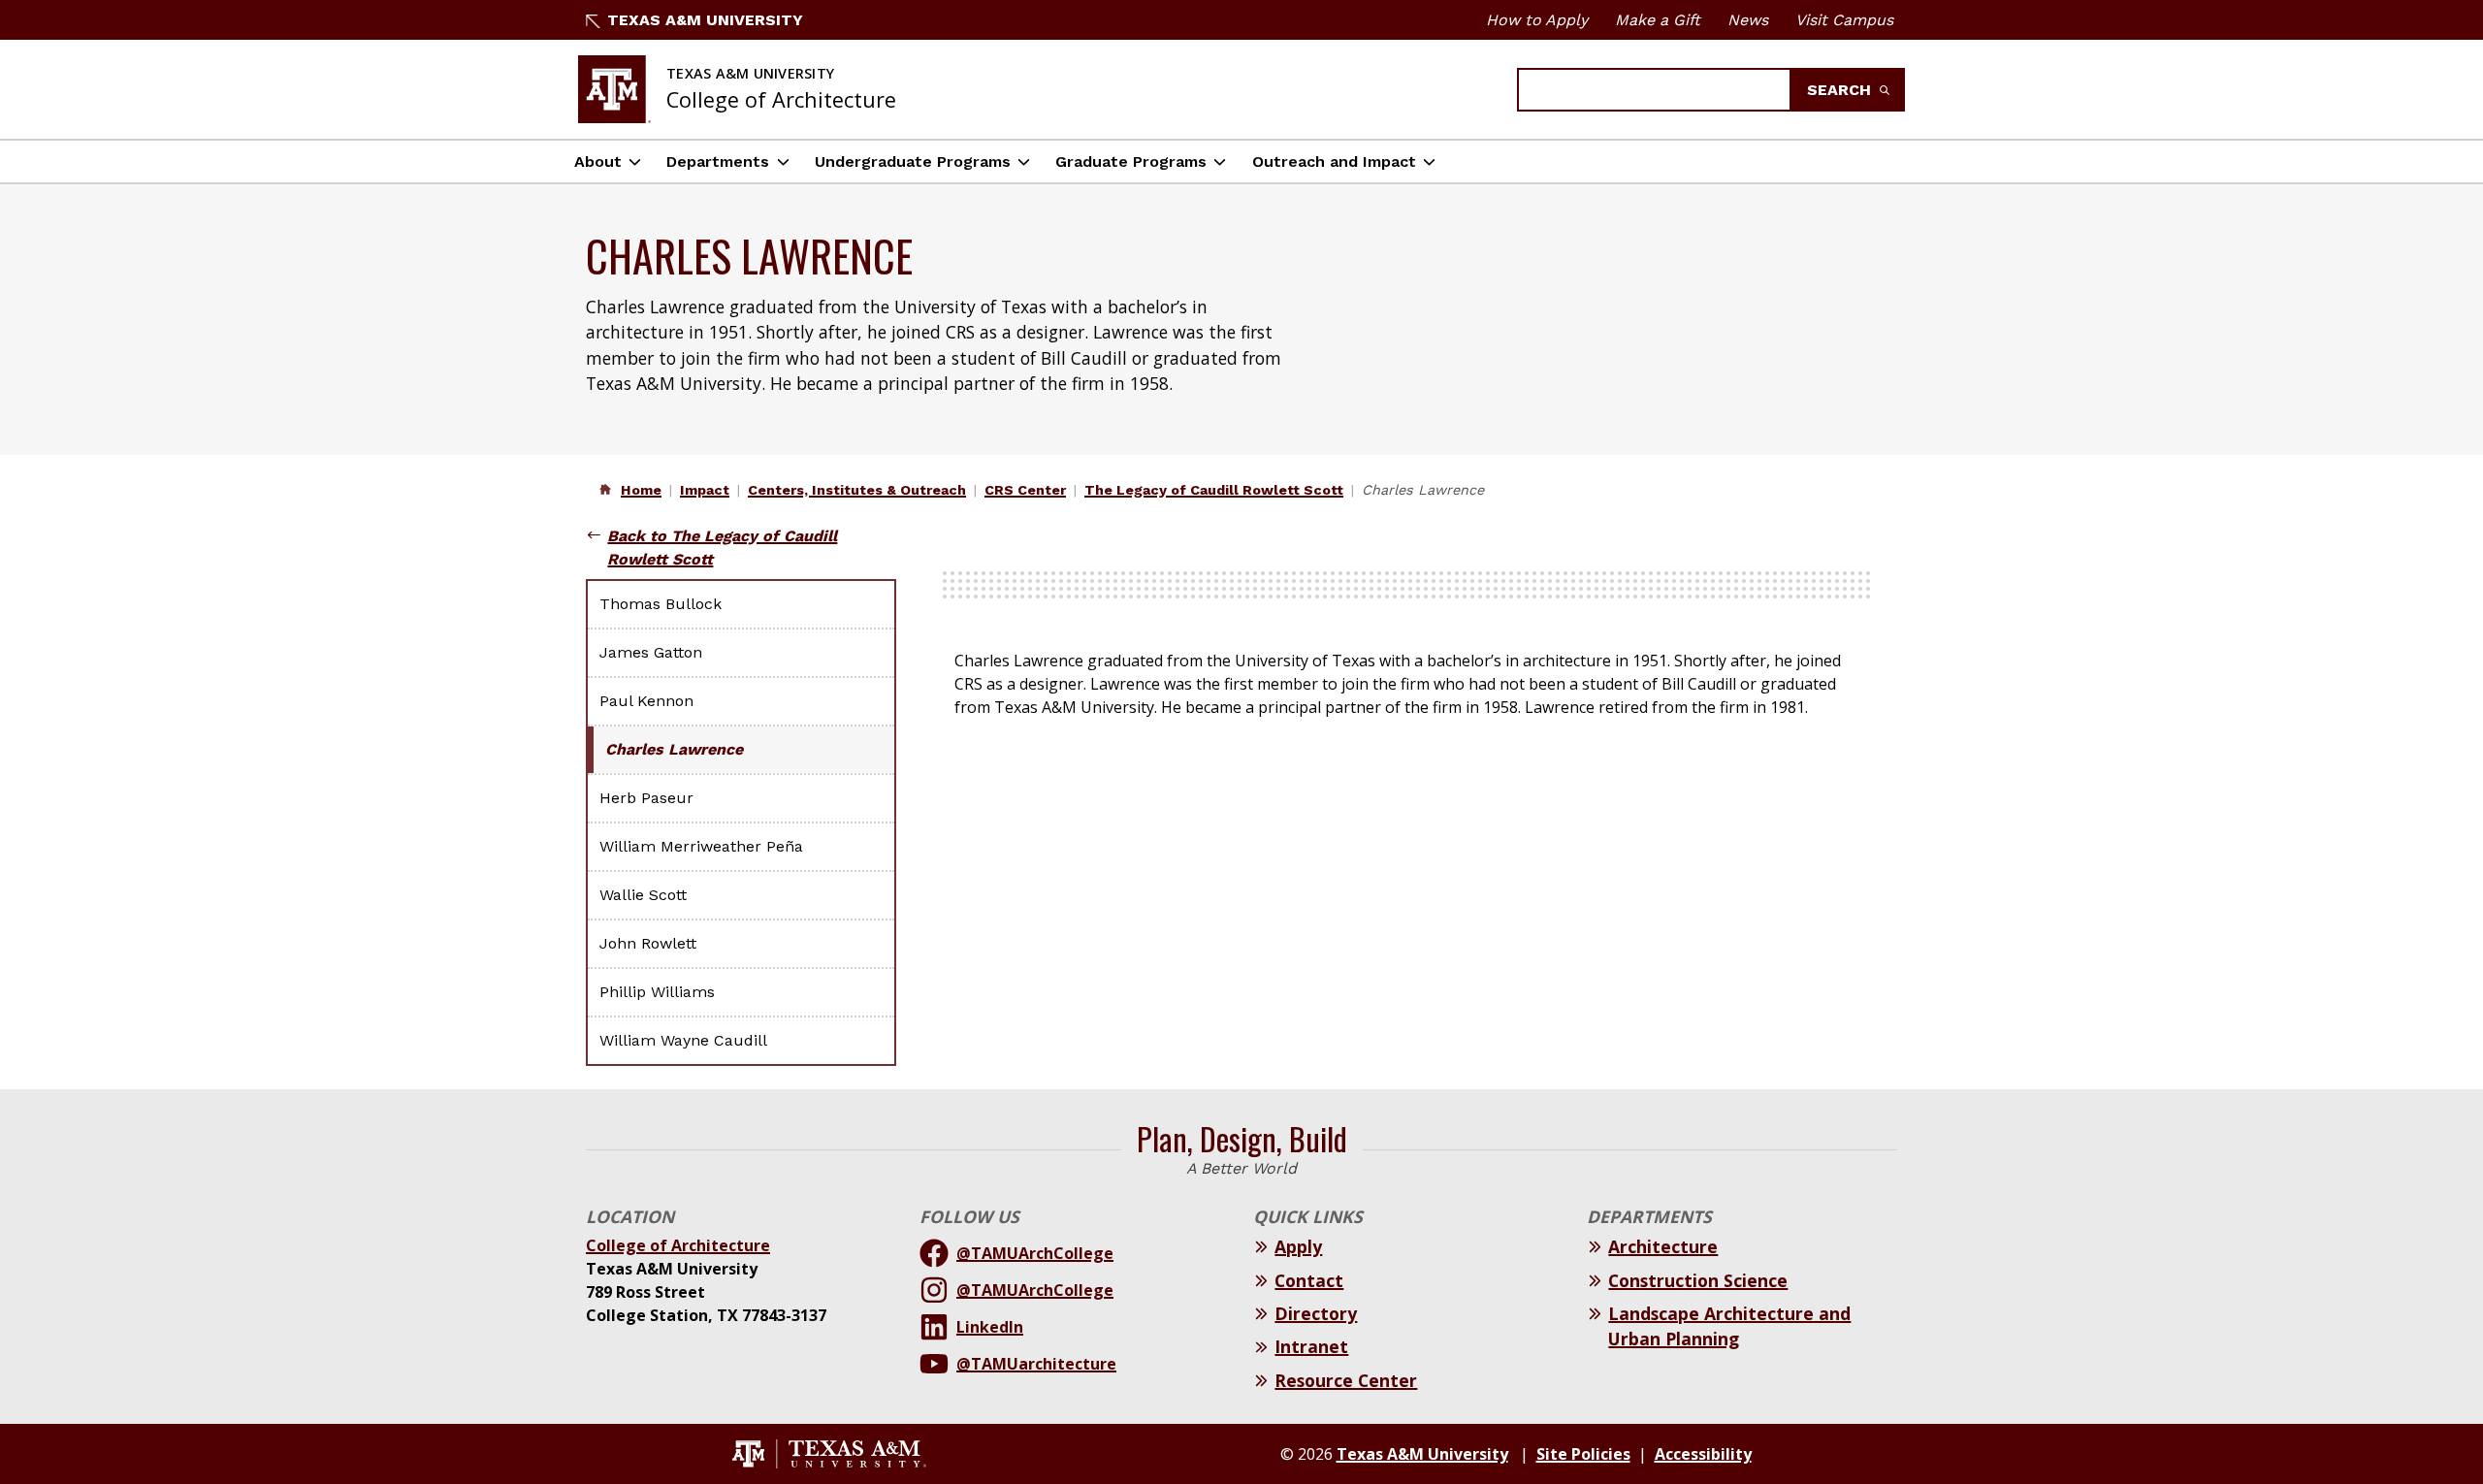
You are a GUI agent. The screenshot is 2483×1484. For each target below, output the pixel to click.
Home (641, 490)
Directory (1316, 1313)
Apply (1298, 1246)
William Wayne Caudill (683, 1040)
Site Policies (1583, 1454)
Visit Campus (1844, 20)
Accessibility (1703, 1454)
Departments (718, 161)
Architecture (1663, 1246)
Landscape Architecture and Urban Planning (1729, 1326)
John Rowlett (648, 943)
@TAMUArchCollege (1035, 1253)
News (1748, 20)
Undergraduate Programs (913, 161)
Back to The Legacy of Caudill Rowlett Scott (722, 548)
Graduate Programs (1131, 161)
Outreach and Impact (1334, 161)
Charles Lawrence (674, 749)
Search (1841, 90)
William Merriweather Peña (701, 846)
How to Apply (1537, 20)
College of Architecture (678, 1245)
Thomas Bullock (661, 604)
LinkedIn (990, 1327)
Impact (705, 490)
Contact (1309, 1280)
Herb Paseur (646, 798)
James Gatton (651, 652)
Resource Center (1346, 1380)
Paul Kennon (646, 701)
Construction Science (1698, 1280)
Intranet (1311, 1346)
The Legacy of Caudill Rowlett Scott (1214, 490)
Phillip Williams (657, 992)
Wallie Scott (643, 895)
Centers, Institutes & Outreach (857, 490)
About (598, 161)
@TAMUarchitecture (1036, 1364)
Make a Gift (1658, 20)
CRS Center (1025, 490)
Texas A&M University (705, 20)
